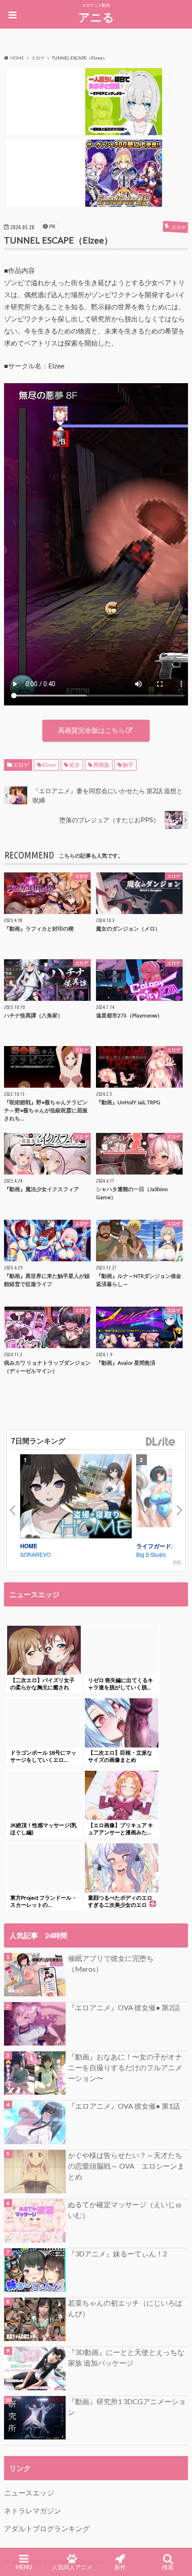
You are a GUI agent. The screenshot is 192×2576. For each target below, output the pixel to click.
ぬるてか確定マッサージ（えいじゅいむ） (125, 2210)
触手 (128, 765)
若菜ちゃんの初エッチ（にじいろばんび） (125, 2308)
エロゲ (21, 765)
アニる (96, 17)
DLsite (161, 1442)
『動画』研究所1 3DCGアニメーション (127, 2407)
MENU (24, 2567)
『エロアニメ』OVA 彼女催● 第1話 (124, 2106)
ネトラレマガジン (33, 2510)
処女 (75, 765)
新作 (120, 2567)
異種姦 (101, 765)
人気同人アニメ (72, 2567)
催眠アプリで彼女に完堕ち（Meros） (111, 1963)
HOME (29, 1546)
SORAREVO (35, 1554)
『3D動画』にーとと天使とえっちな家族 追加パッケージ (126, 2357)
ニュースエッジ (29, 2493)
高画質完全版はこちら (92, 730)
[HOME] (76, 1498)
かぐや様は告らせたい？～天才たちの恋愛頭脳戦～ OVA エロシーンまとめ (126, 2166)
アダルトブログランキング (47, 2528)
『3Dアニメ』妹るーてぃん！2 (117, 2253)
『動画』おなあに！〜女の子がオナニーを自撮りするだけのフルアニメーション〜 (125, 2067)
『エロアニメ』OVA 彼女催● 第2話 (124, 2007)
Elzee (49, 765)
